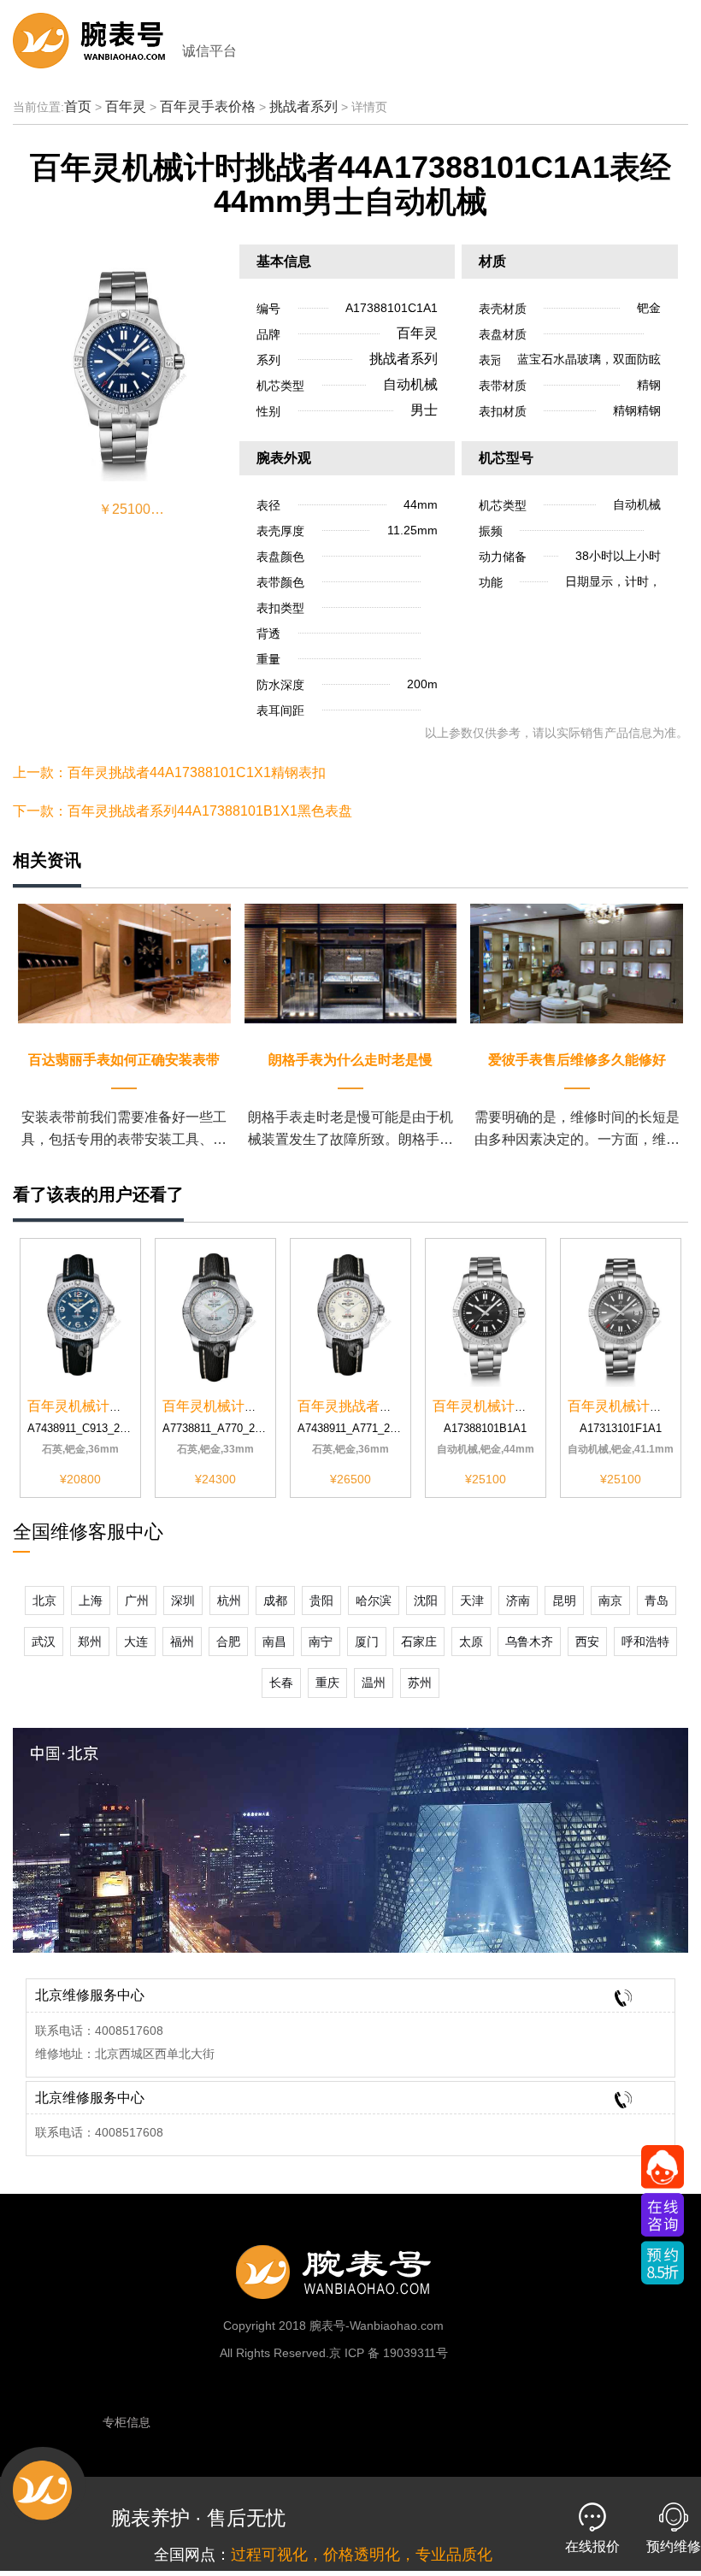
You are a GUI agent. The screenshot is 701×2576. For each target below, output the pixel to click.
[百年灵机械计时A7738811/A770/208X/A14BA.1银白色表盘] (215, 1315)
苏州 (420, 1683)
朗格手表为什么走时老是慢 (350, 1060)
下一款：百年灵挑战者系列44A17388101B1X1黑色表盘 (183, 811)
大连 (136, 1642)
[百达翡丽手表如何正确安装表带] (124, 962)
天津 (472, 1600)
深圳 (183, 1600)
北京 (44, 1600)
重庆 (327, 1683)
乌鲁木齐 (529, 1642)
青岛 (657, 1600)
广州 (137, 1600)
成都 (275, 1600)
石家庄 (419, 1642)
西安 (587, 1642)
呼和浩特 (645, 1642)
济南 (518, 1600)
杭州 (229, 1600)
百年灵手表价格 (208, 106)
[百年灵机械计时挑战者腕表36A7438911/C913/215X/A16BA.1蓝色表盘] (80, 1315)
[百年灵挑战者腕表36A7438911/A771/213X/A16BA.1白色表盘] (350, 1315)
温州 (374, 1683)
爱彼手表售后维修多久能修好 (577, 1060)
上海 (91, 1600)
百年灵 (126, 106)
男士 (424, 410)
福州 (182, 1642)
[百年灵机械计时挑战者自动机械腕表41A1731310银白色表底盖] (621, 1315)
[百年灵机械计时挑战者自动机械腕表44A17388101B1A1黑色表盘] (486, 1315)
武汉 (44, 1642)
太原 (471, 1642)
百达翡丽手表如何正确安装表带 (124, 1060)
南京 (610, 1600)
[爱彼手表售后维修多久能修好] (577, 962)
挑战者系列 (303, 106)
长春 (281, 1683)
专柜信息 (127, 2422)
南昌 (274, 1642)
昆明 (564, 1600)
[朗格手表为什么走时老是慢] (351, 962)
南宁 (321, 1642)
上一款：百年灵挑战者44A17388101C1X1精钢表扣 (169, 772)
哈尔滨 (374, 1600)
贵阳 (321, 1600)
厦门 (367, 1642)
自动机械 (410, 384)
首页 (78, 106)
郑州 (90, 1642)
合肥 (228, 1642)
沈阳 (426, 1600)
